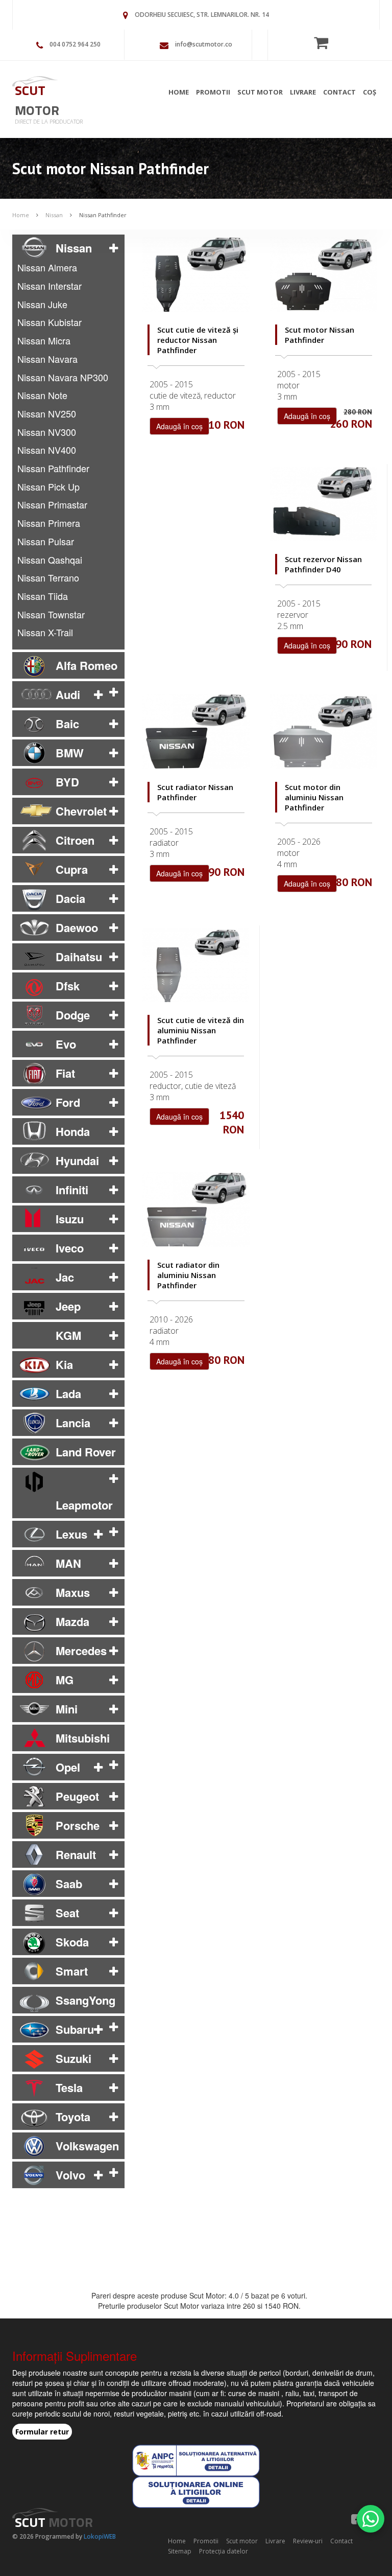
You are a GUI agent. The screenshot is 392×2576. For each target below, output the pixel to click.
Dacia (70, 898)
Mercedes (81, 1651)
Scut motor (260, 92)
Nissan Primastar (52, 504)
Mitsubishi (83, 1738)
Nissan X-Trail (45, 632)
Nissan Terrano (48, 577)
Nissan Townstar (51, 614)
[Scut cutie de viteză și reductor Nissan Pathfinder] (196, 274)
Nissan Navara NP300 (63, 377)
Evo (66, 1044)
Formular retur (42, 2432)
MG (65, 1680)
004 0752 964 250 (75, 44)
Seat (67, 1913)
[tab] (68, 248)
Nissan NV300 (47, 432)
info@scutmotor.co (204, 44)
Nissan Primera (49, 523)
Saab (69, 1884)
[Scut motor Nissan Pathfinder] (324, 274)
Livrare (303, 92)
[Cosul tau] (324, 42)
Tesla (69, 2087)
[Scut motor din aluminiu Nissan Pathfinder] (324, 731)
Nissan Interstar (50, 286)
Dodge (73, 1015)
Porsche (78, 1825)
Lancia (73, 1423)
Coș (370, 92)
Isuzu (70, 1219)
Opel (68, 1767)
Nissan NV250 (47, 413)
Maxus (73, 1592)
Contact (339, 92)
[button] (114, 248)
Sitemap (180, 2551)
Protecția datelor (224, 2551)
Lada (68, 1394)
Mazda (72, 1621)
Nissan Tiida (43, 596)
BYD (67, 782)
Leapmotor (84, 1505)
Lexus (71, 1534)
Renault (76, 1854)
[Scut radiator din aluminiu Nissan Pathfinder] (196, 1210)
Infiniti (72, 1190)
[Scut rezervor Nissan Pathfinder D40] (323, 504)
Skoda (72, 1942)
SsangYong (85, 2000)
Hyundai (77, 1161)
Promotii (213, 92)
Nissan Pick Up (48, 486)
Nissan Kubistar (50, 322)
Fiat (65, 1073)
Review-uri (308, 2541)
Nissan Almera (47, 267)
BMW (70, 753)
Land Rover (86, 1452)
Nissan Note (42, 395)
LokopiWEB (100, 2536)
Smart (72, 1971)
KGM (68, 1335)
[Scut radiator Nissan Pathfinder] (196, 731)
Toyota (73, 2117)
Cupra (72, 869)
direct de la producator (49, 121)
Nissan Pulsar (46, 541)
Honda (73, 1131)
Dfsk (68, 986)
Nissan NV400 (47, 450)
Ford (68, 1102)
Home (179, 92)
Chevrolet (81, 811)
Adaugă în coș (179, 426)
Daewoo (77, 927)
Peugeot (77, 1796)
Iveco (70, 1248)
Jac (65, 1277)
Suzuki (73, 2058)
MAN (68, 1563)
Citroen (75, 840)
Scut (37, 100)
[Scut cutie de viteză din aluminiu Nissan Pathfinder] (196, 965)
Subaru (75, 2029)
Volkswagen (87, 2146)
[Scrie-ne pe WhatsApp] (371, 2519)
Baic (67, 724)
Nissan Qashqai (50, 560)
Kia (64, 1364)
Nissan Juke (42, 304)
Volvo (70, 2175)
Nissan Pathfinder (103, 215)
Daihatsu (79, 957)
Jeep (68, 1306)
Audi (68, 694)
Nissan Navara (47, 359)
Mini (67, 1709)
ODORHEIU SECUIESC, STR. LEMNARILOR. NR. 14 (202, 15)
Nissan (54, 215)
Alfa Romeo (87, 665)
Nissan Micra (44, 340)
